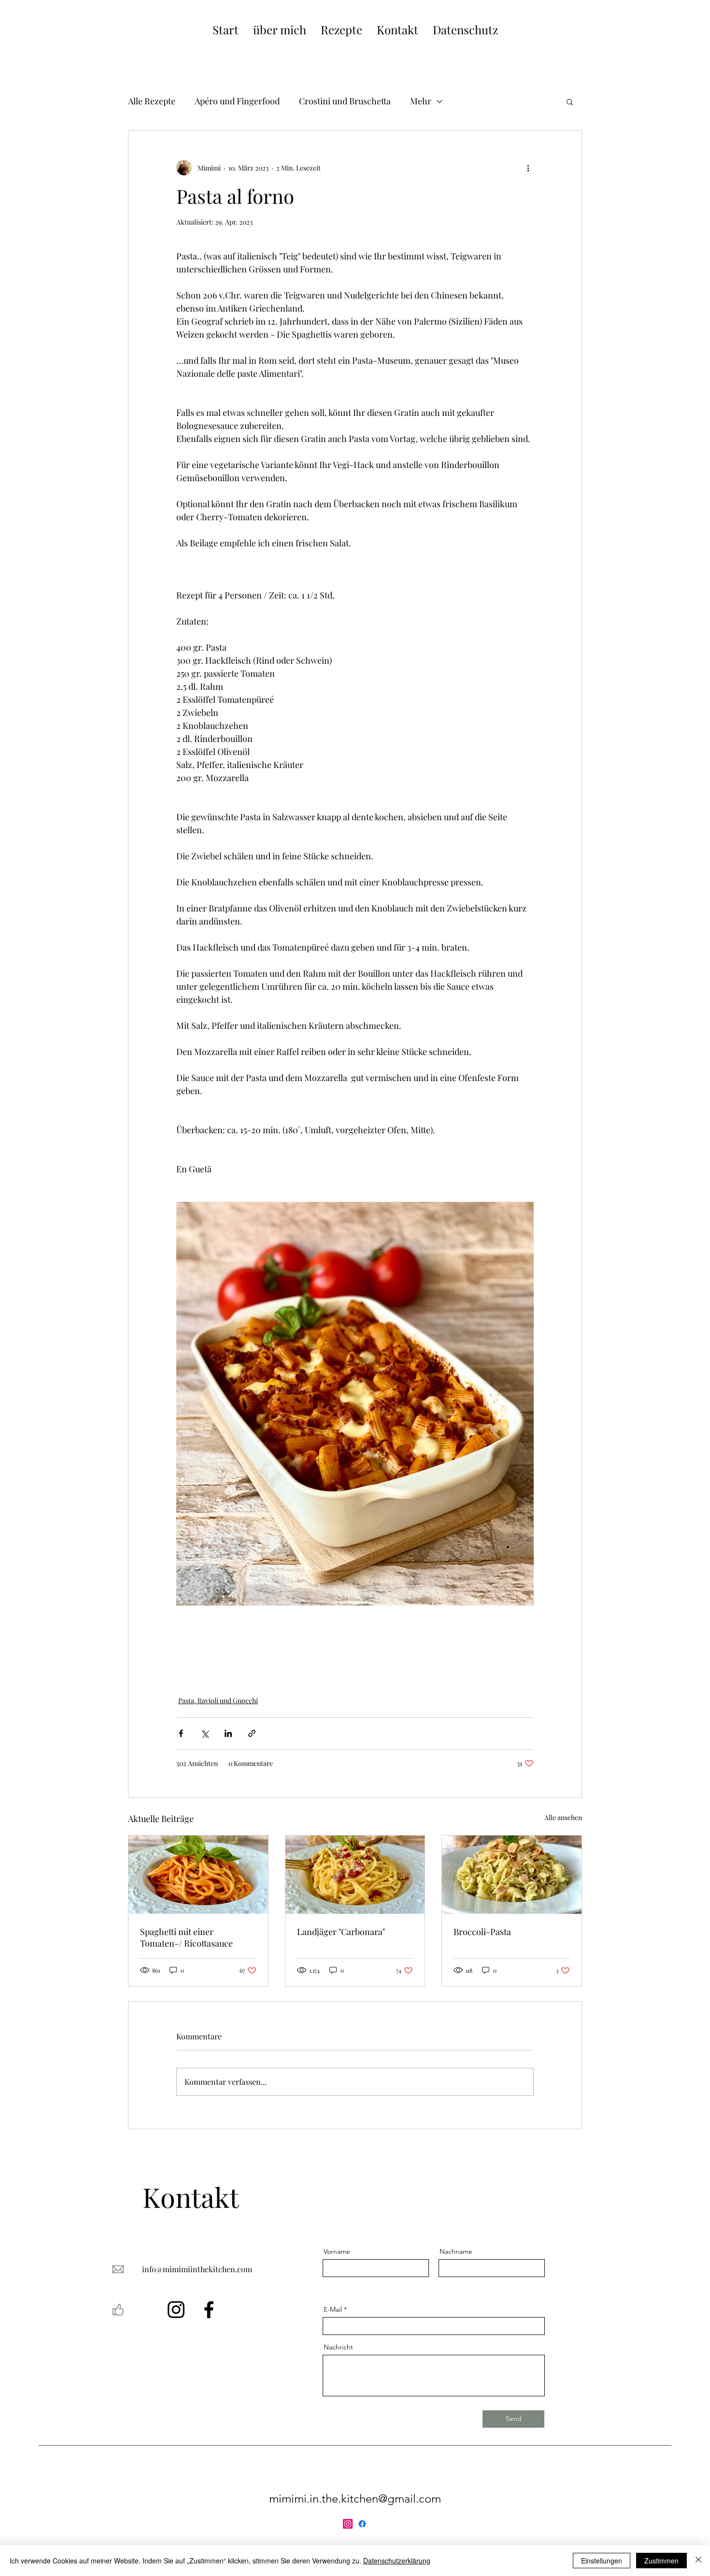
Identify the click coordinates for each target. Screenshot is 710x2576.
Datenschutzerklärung (397, 2561)
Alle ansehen (563, 1817)
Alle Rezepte (152, 101)
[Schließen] (698, 2561)
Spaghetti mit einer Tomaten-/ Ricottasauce (186, 1937)
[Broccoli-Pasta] (512, 1875)
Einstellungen (602, 2561)
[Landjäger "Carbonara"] (355, 1875)
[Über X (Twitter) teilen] (205, 1733)
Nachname (456, 2251)
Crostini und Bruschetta (345, 101)
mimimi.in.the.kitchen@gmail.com (355, 2498)
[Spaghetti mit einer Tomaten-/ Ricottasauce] (198, 1875)
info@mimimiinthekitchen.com (197, 2269)
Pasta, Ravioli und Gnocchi (218, 1701)
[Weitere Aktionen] (528, 168)
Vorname (337, 2251)
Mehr (421, 101)
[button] (570, 101)
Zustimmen (661, 2561)
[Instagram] (176, 2310)
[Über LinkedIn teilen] (228, 1733)
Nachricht (338, 2347)
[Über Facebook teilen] (181, 1733)
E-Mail (333, 2309)
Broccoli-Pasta (482, 1932)
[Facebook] (209, 2310)
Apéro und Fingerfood (237, 101)
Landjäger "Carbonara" (341, 1932)
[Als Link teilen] (252, 1733)
